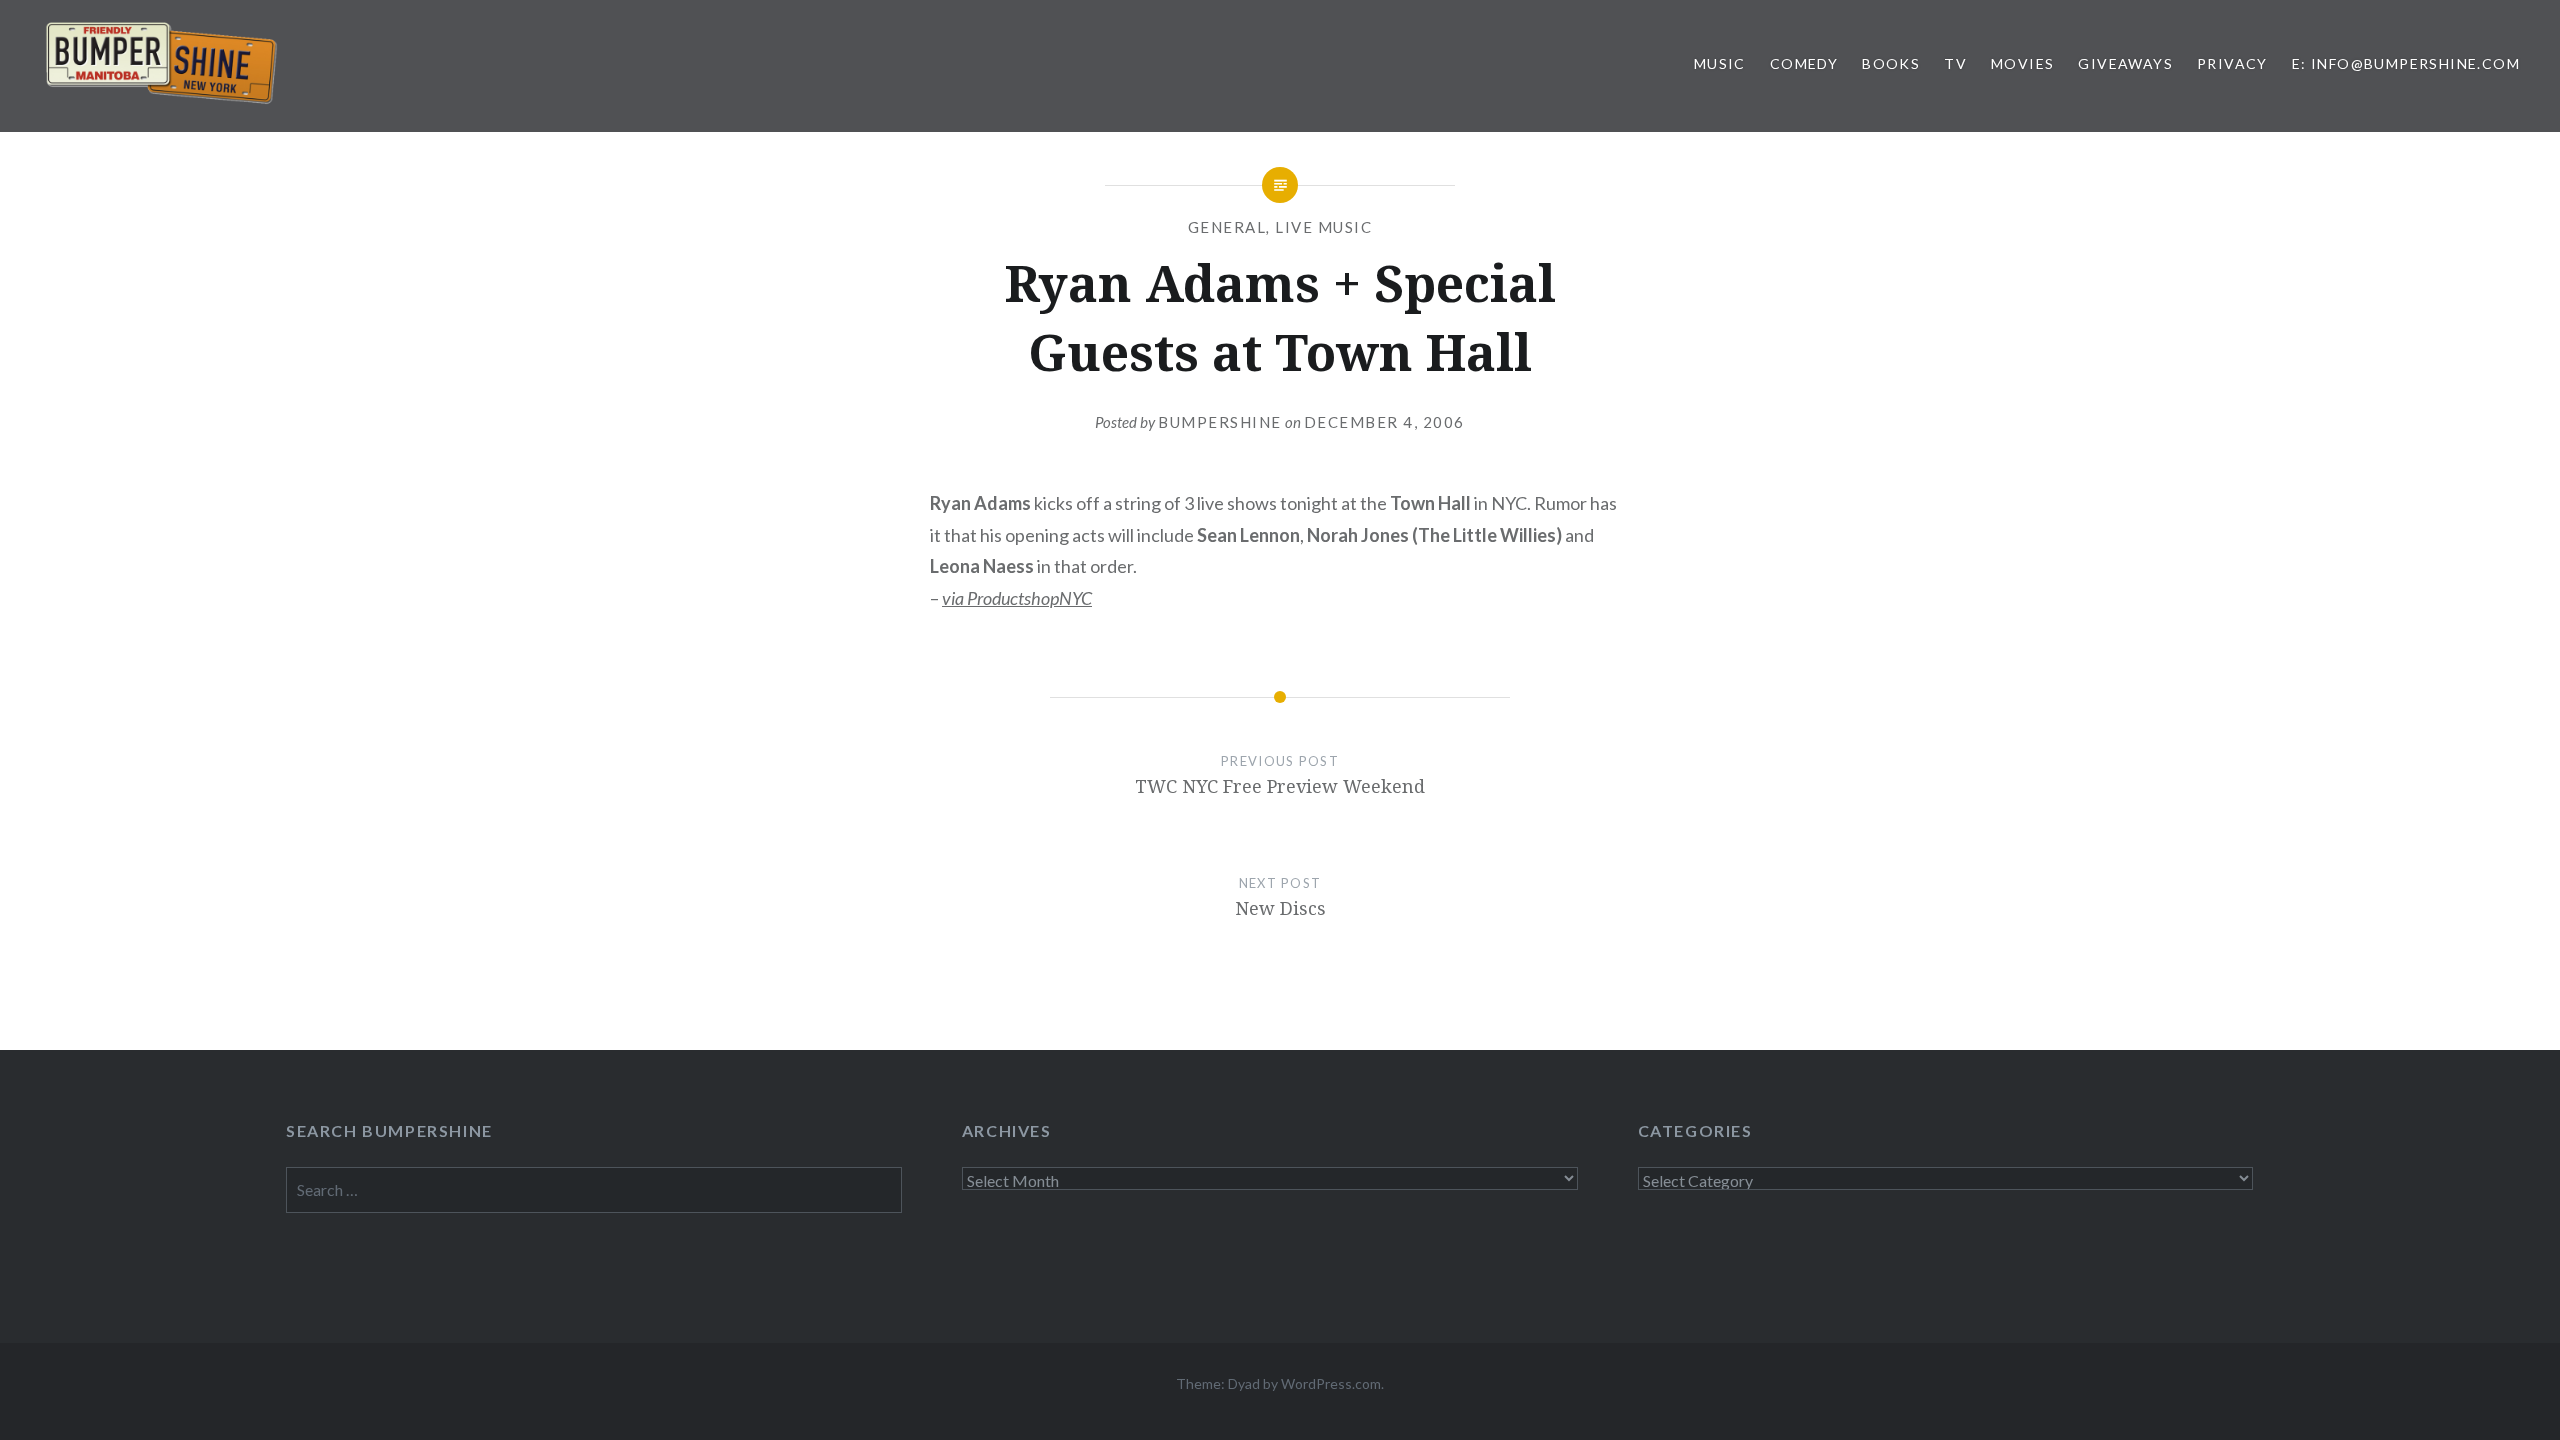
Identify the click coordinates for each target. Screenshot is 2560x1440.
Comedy (1804, 63)
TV (1955, 63)
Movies (2022, 63)
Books (1891, 63)
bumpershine (1220, 422)
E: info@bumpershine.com (2406, 63)
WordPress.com (1331, 1383)
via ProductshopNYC (1017, 598)
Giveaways (2125, 63)
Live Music (1323, 227)
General (1227, 227)
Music (1720, 63)
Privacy (2232, 63)
